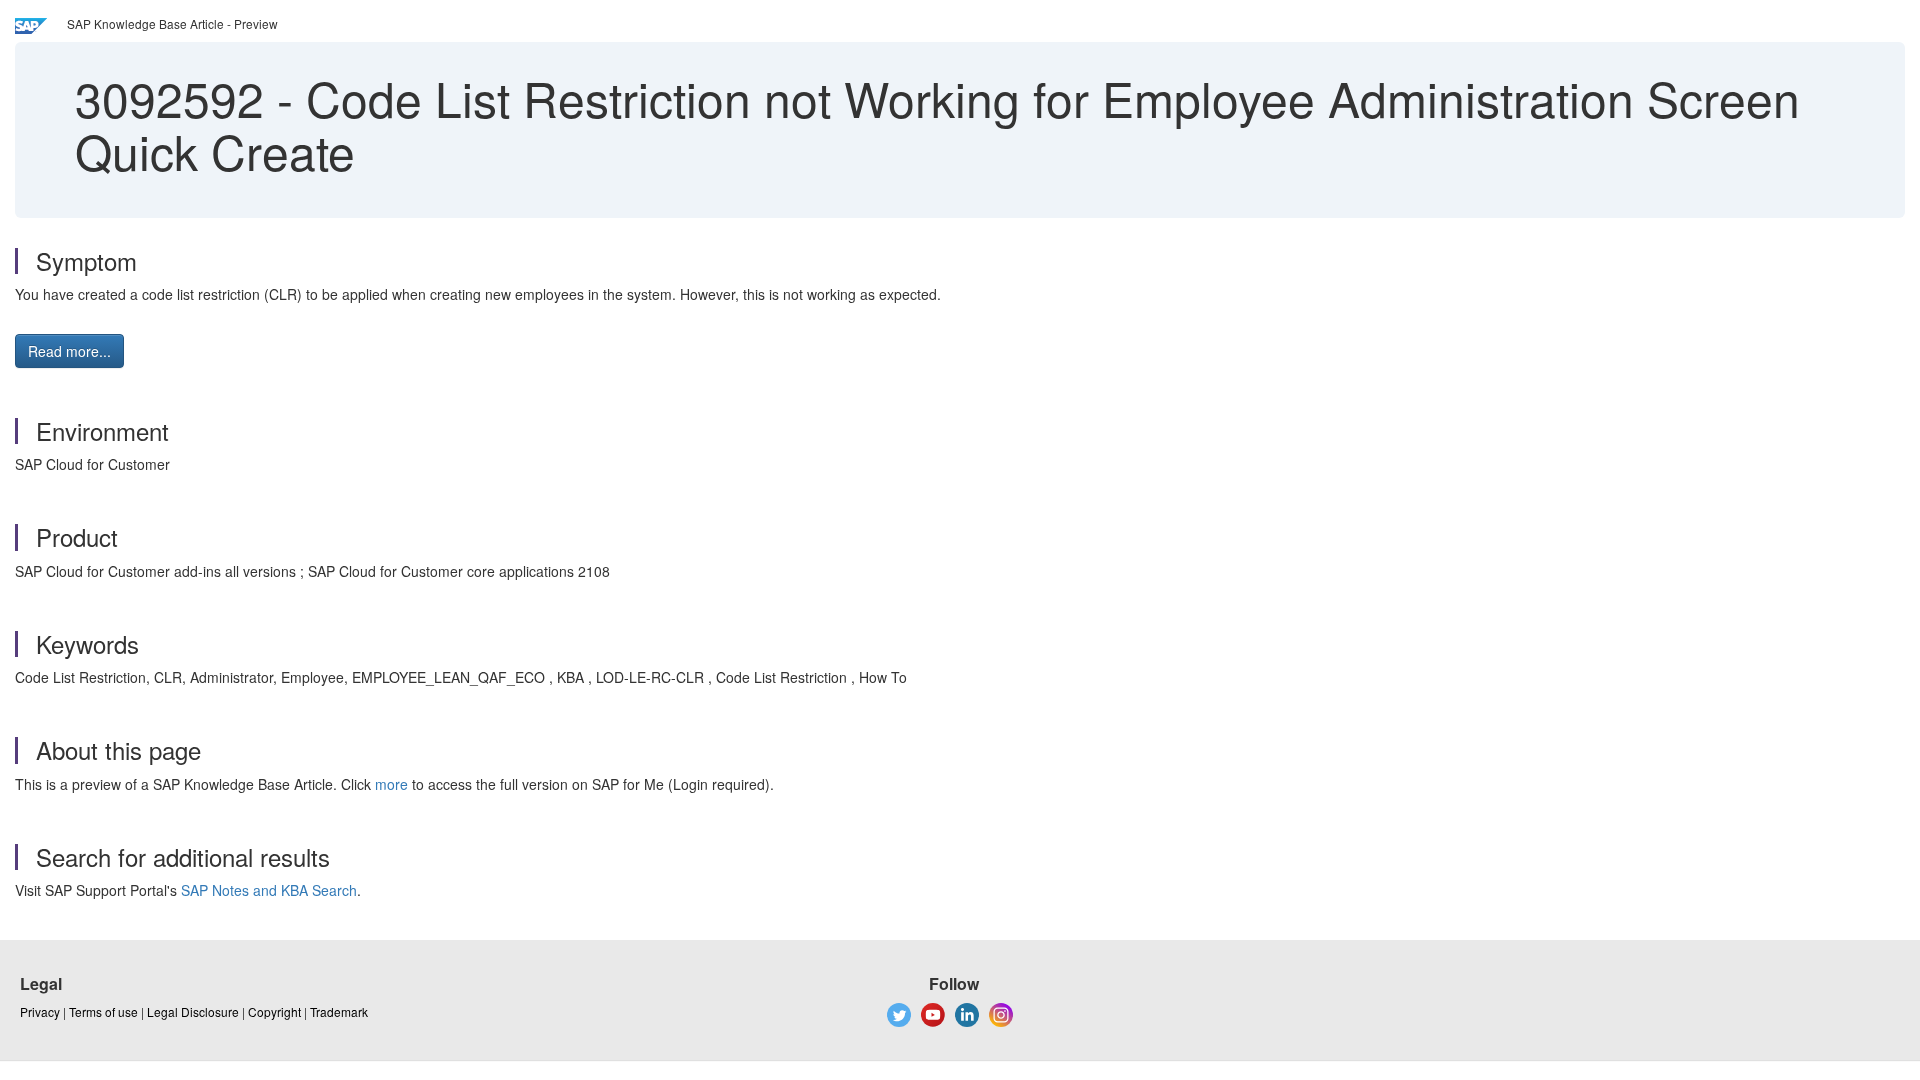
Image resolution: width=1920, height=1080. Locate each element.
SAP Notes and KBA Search (269, 890)
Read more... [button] (69, 351)
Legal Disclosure (193, 1011)
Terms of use (103, 1011)
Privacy (40, 1011)
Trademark (339, 1011)
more (391, 784)
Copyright (274, 1011)
